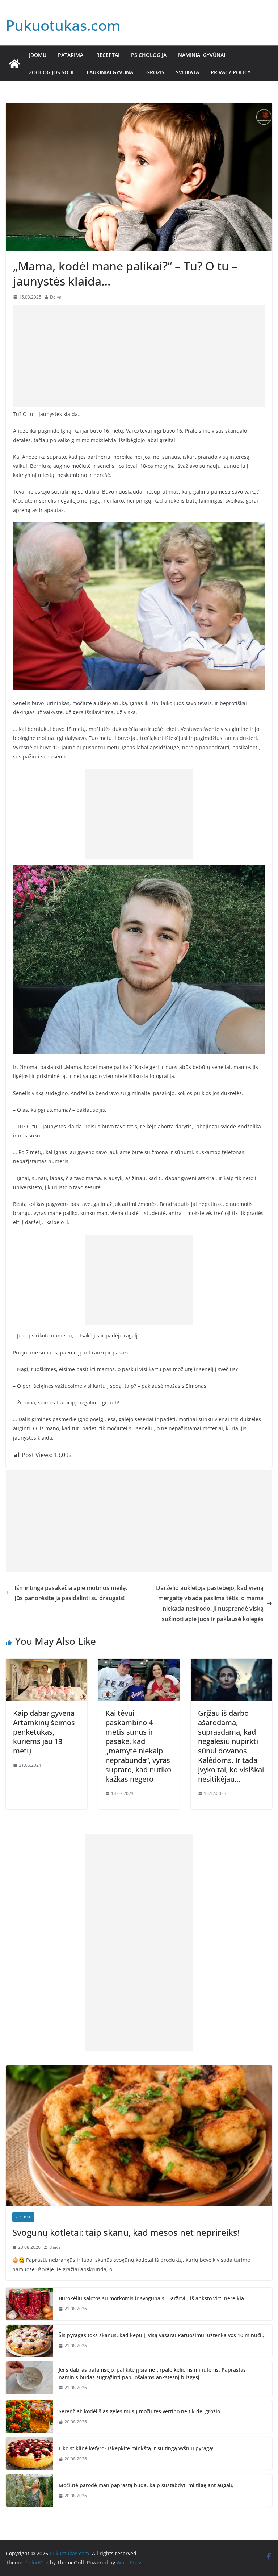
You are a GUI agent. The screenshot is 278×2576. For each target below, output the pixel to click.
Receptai (108, 55)
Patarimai (71, 55)
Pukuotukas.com (63, 25)
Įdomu (38, 55)
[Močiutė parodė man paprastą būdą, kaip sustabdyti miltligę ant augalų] (29, 2490)
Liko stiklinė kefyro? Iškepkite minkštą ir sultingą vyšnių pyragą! (136, 2448)
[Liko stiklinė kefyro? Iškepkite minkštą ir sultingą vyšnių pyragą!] (29, 2454)
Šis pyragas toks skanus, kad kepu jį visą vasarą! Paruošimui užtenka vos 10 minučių (162, 2335)
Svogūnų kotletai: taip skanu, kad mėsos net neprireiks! (126, 2232)
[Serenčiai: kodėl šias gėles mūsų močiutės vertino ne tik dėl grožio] (29, 2417)
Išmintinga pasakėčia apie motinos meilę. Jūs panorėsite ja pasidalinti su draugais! (71, 1593)
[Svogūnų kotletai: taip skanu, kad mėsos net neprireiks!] (139, 2136)
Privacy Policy (231, 72)
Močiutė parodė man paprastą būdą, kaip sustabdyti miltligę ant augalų (146, 2485)
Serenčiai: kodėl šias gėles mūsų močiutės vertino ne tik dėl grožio (139, 2411)
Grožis (155, 72)
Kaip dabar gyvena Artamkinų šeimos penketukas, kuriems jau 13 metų (44, 1732)
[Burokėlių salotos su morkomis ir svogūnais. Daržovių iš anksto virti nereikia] (29, 2304)
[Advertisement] (139, 356)
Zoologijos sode (52, 72)
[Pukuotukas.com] (14, 64)
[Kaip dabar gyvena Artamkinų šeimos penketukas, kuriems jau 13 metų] (47, 1664)
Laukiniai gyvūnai (111, 72)
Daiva (56, 297)
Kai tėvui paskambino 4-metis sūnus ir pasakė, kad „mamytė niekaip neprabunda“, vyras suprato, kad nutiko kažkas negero (138, 1746)
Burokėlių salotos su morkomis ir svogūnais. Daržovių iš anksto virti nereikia (151, 2298)
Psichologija (149, 55)
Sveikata (188, 72)
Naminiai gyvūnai (202, 55)
